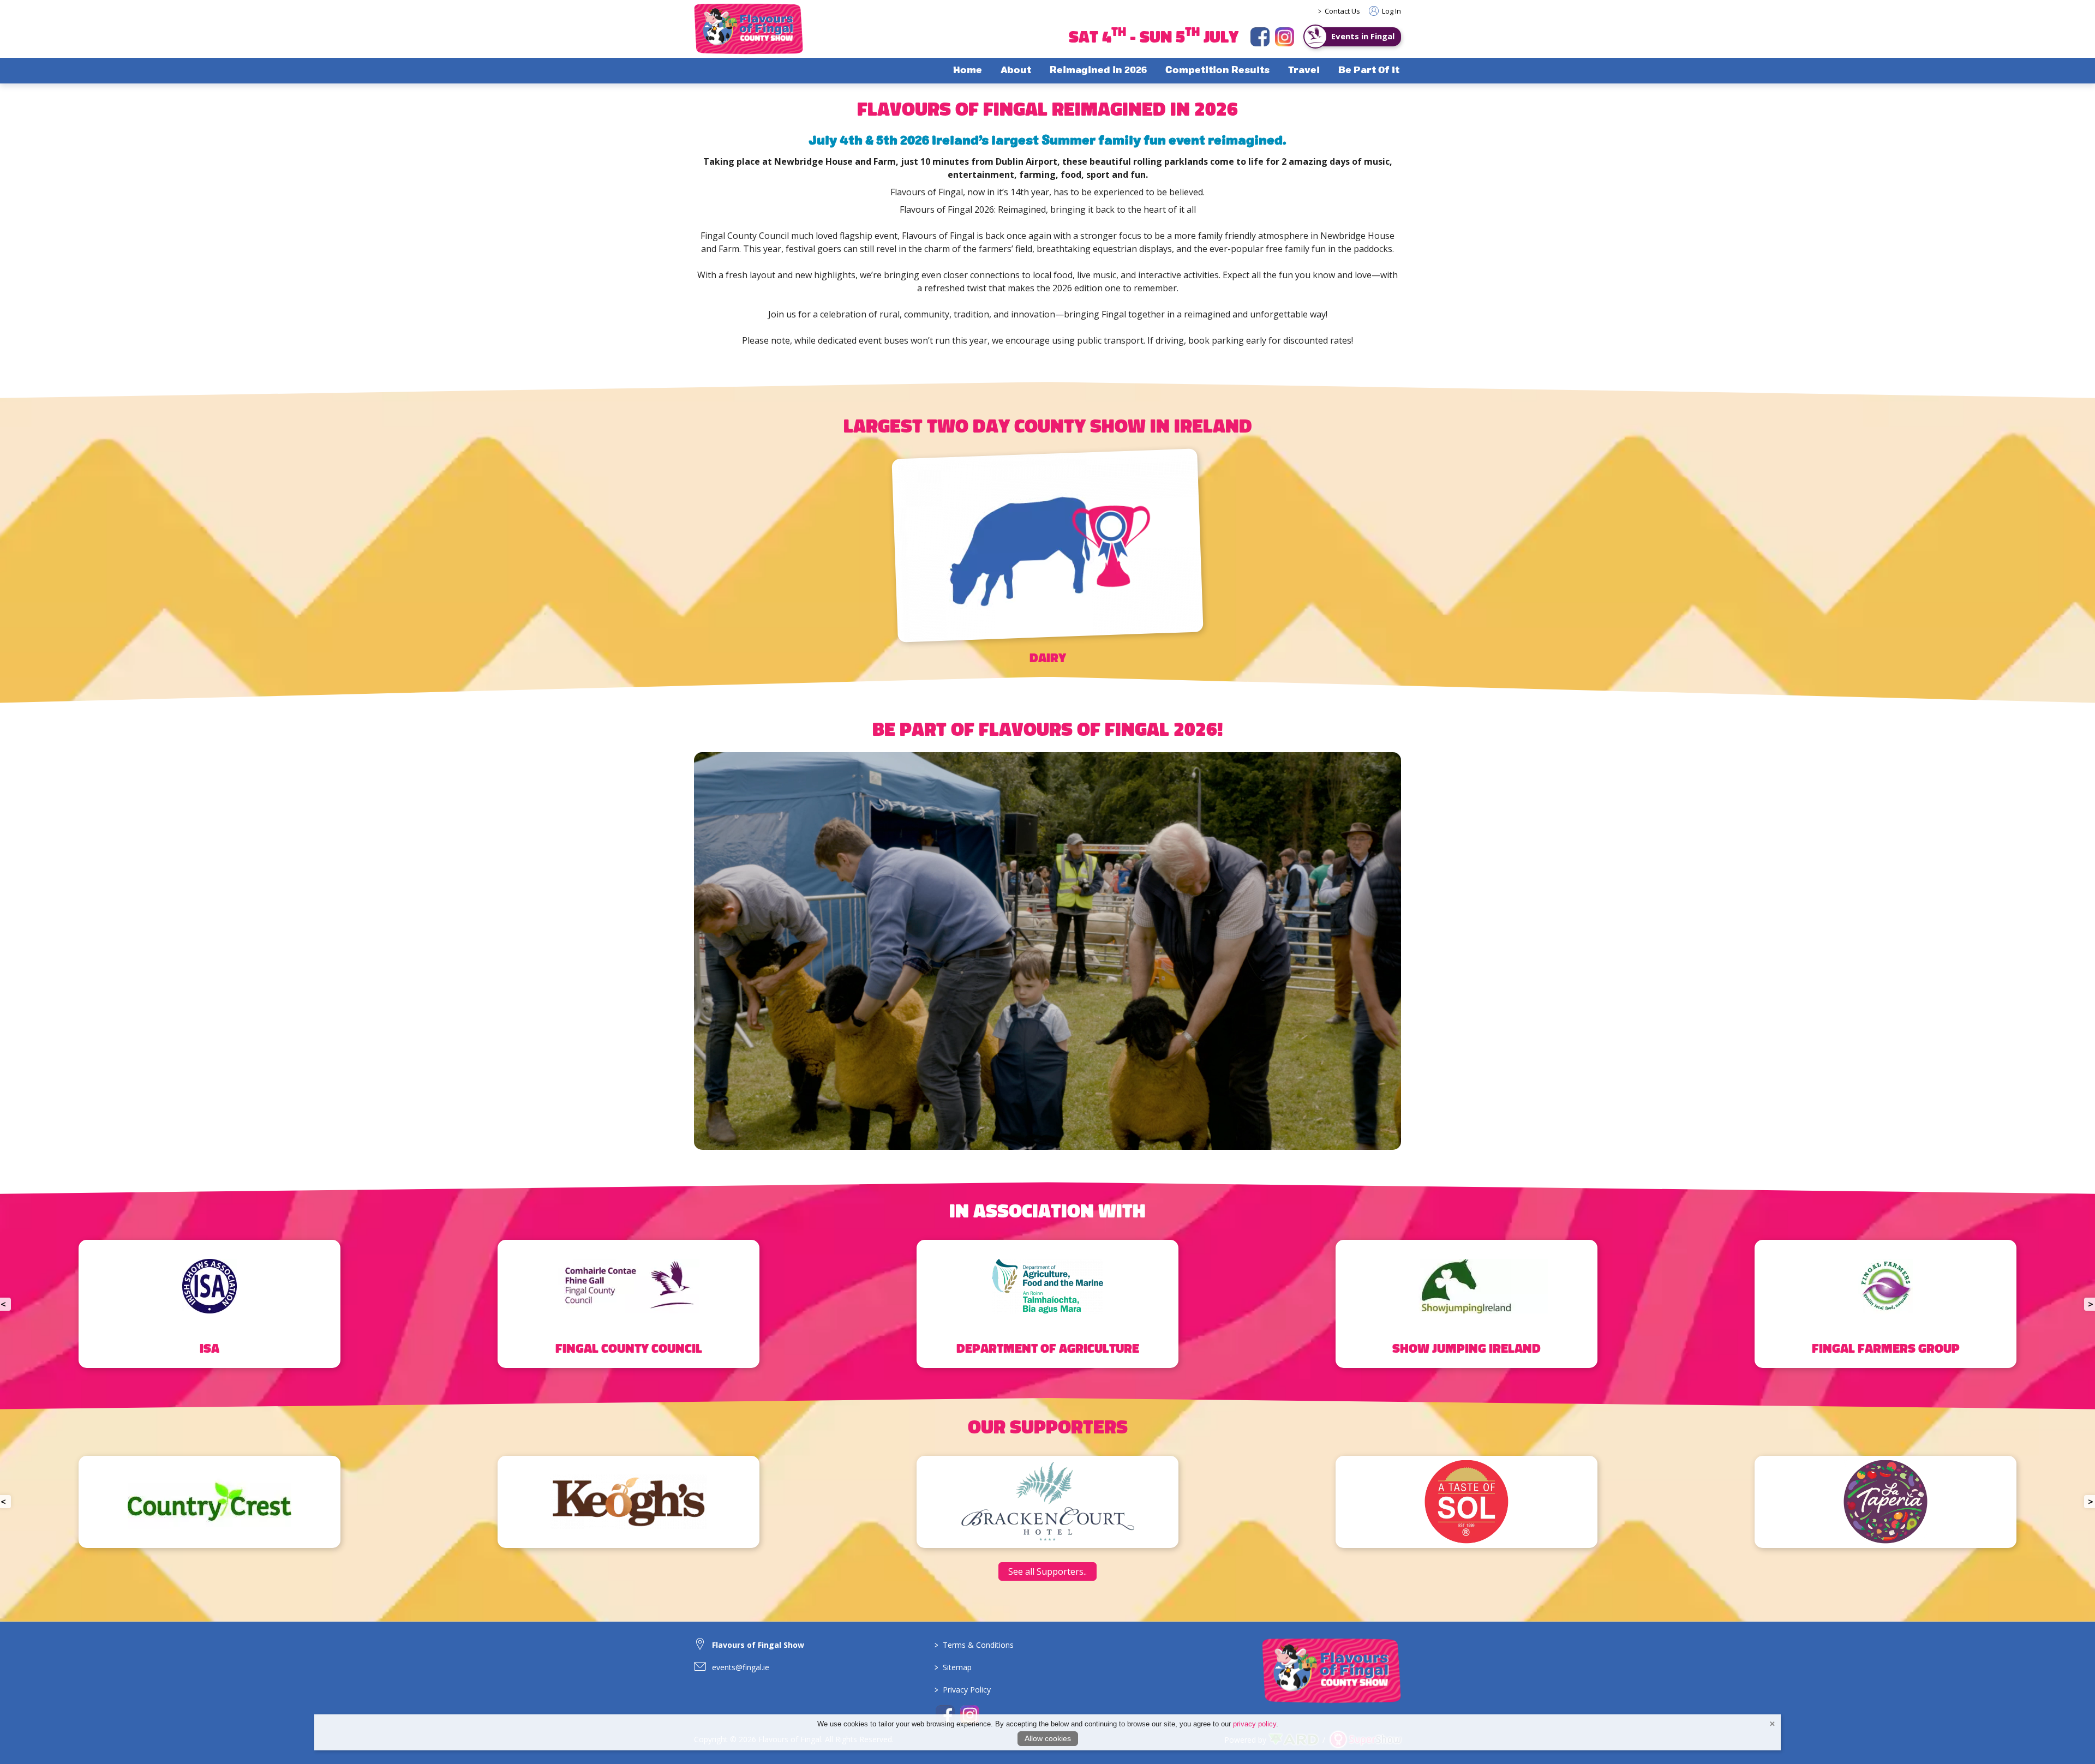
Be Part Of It (1369, 71)
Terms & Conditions (974, 1645)
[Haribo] (1466, 1502)
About (1016, 71)
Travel (1304, 71)
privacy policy (1255, 1724)
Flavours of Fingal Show (758, 1645)
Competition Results (1217, 71)
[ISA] (209, 1304)
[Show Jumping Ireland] (1466, 1304)
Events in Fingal (1363, 36)
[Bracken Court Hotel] (209, 1502)
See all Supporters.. (1047, 1571)
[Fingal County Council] (628, 1304)
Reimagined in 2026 (1098, 71)
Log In (1391, 11)
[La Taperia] (1047, 1502)
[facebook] (1260, 37)
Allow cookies (1048, 1738)
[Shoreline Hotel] (1885, 1502)
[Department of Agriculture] (1047, 1304)
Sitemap (953, 1667)
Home (968, 71)
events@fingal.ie (741, 1667)
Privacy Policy (963, 1690)
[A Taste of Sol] (628, 1502)
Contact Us (1342, 11)
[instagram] (1285, 37)
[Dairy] (1047, 563)
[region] (1047, 231)
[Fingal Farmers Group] (1885, 1304)
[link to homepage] (749, 29)
